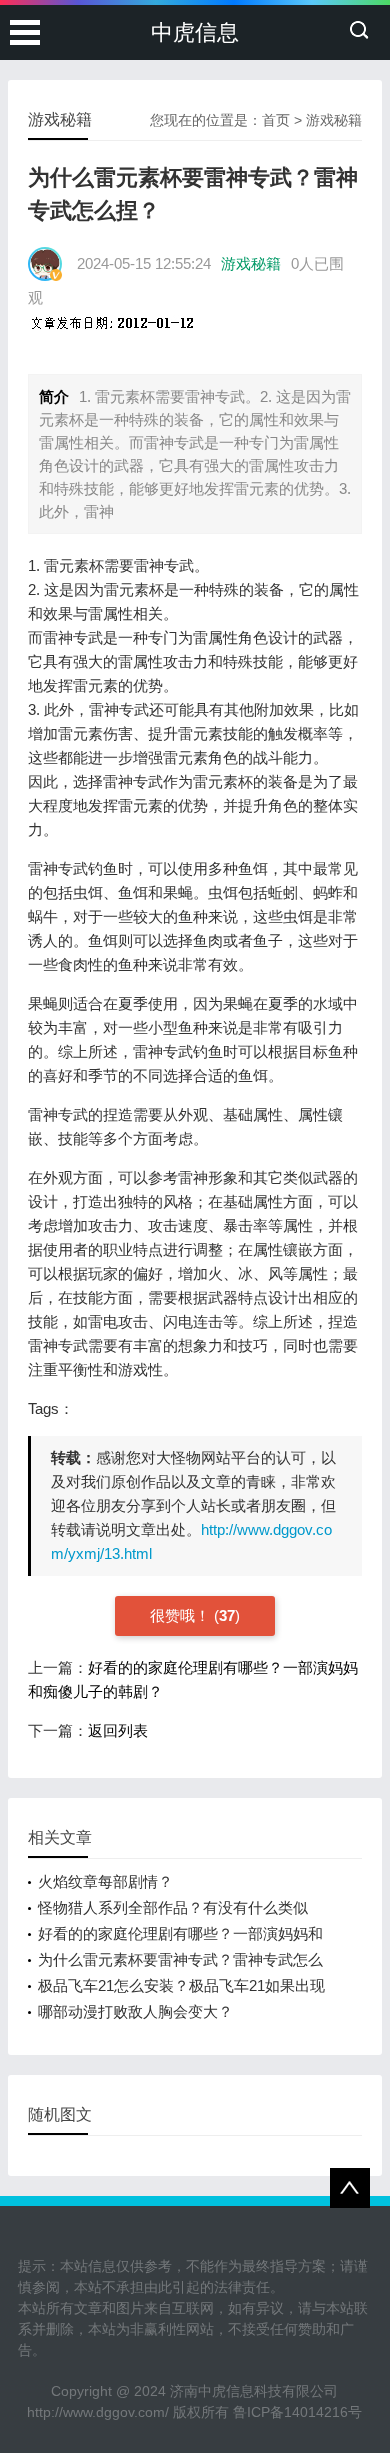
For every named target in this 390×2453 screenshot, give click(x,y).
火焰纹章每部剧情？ (105, 1881)
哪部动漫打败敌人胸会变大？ (135, 2011)
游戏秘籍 (334, 120)
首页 (276, 120)
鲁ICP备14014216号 (297, 2412)
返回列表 (118, 1730)
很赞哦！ (182, 1615)
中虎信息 (195, 32)
